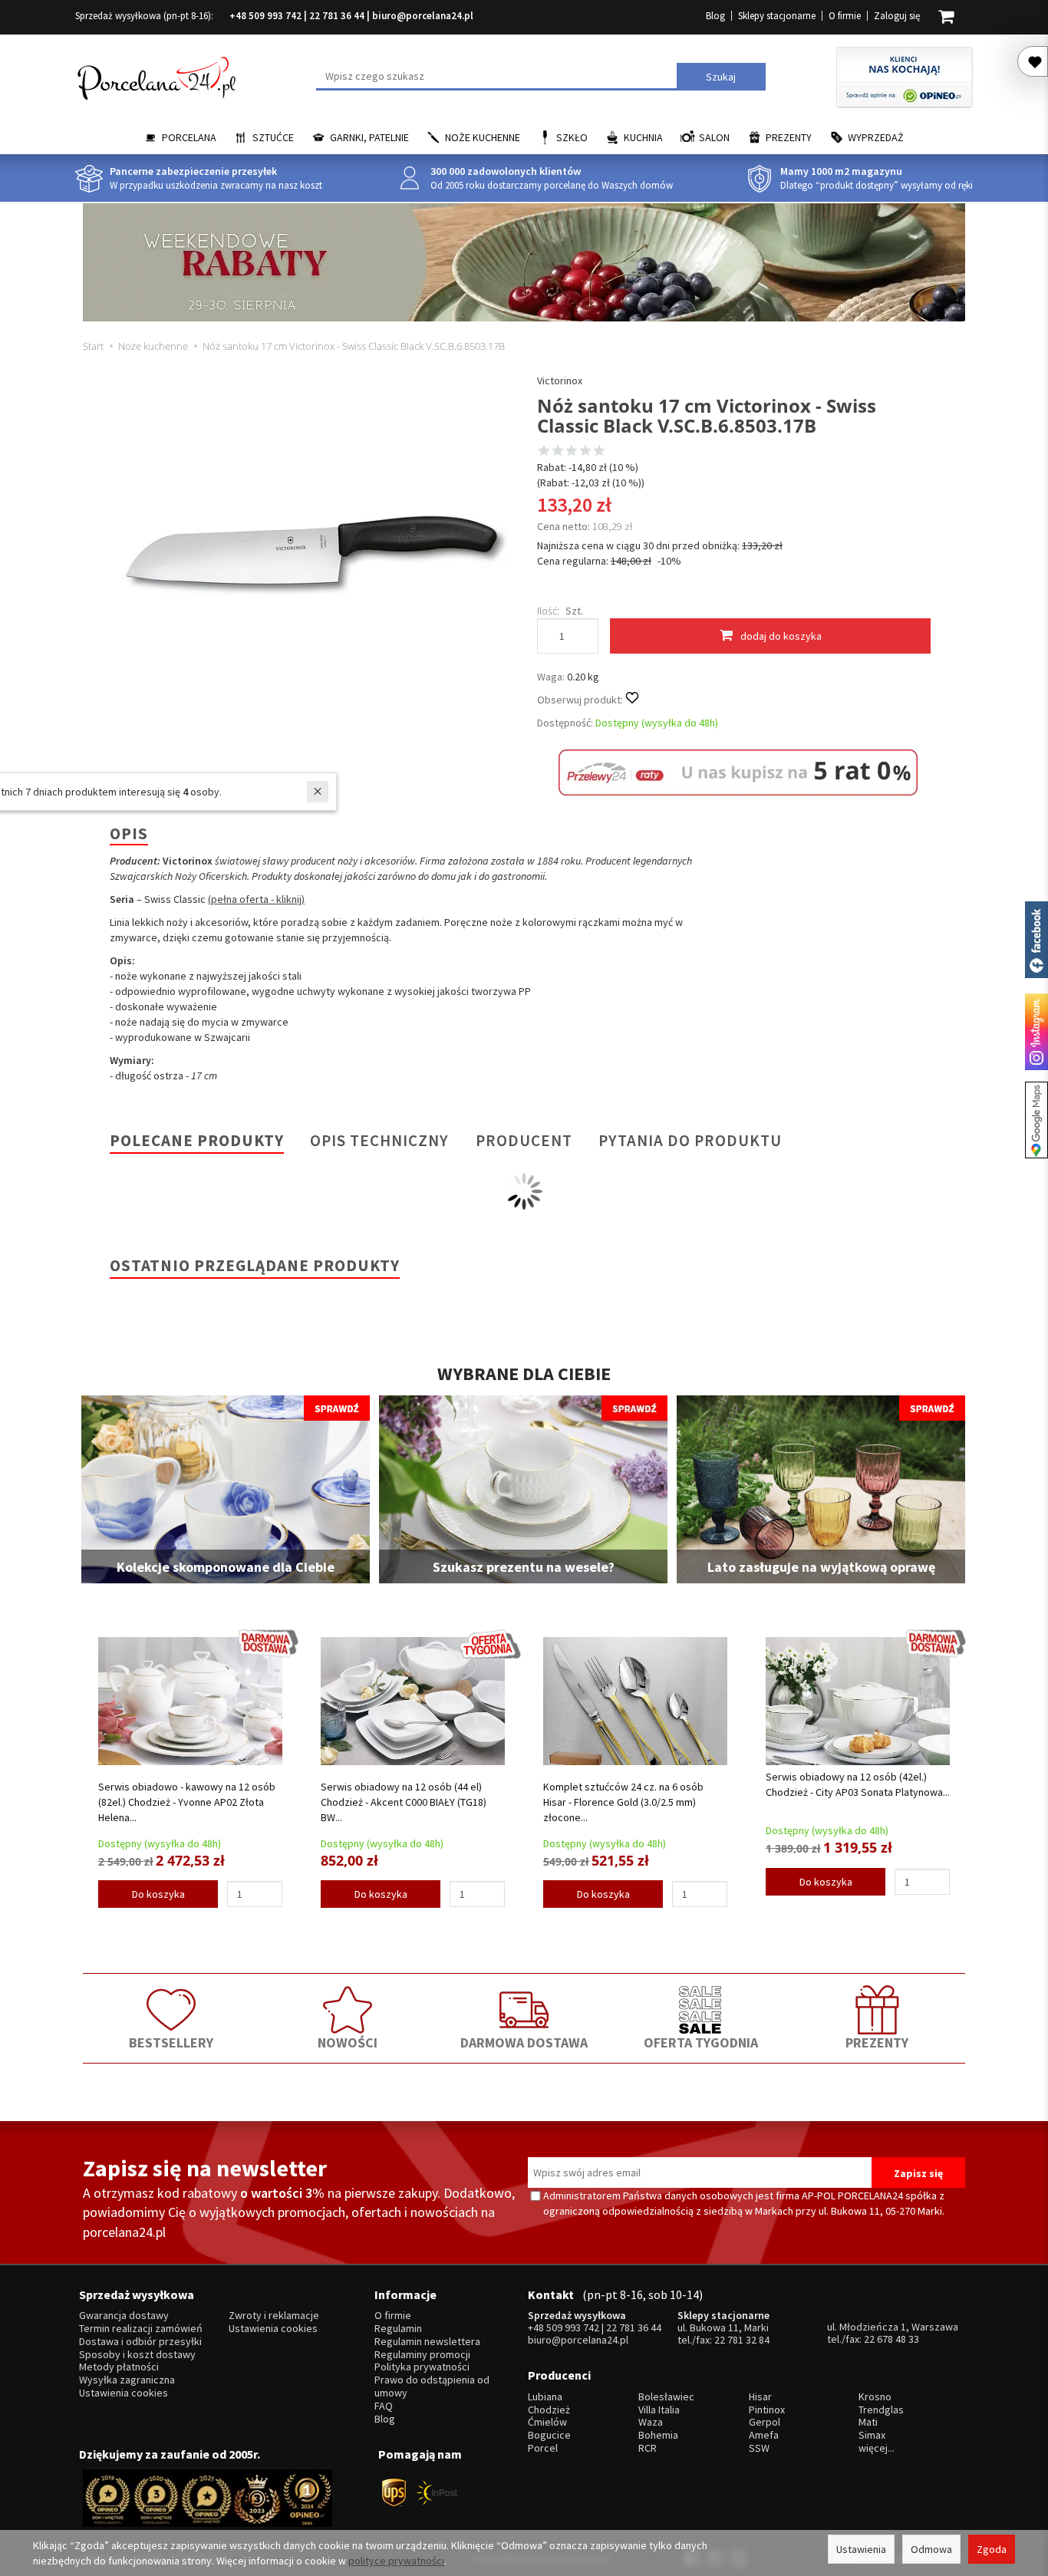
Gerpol (765, 2422)
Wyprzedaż (876, 137)
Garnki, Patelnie (369, 137)
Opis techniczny (379, 1140)
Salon (714, 137)
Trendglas (881, 2410)
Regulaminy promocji (422, 2355)
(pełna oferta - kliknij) (256, 899)
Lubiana (545, 2397)
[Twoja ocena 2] (558, 452)
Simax (872, 2435)
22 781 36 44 (337, 16)
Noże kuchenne (483, 137)
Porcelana (189, 137)
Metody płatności (119, 2367)
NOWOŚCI (348, 2042)
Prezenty (789, 137)
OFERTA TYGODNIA (701, 2042)
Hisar (760, 2397)
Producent (524, 1140)
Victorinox (560, 380)
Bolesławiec (666, 2397)
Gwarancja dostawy (124, 2316)
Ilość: (548, 611)
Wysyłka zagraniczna (127, 2380)
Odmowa (931, 2549)
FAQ (384, 2406)
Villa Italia (659, 2410)
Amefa (764, 2435)
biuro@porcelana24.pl (423, 16)
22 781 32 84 (742, 2340)
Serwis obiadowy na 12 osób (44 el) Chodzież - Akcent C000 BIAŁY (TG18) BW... (404, 1802)
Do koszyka (158, 1894)
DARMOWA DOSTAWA (524, 2042)
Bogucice (549, 2435)
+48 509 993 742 (265, 16)
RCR (648, 2448)
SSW (759, 2448)
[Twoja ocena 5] (599, 452)
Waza (651, 2422)
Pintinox (767, 2410)
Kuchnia (643, 137)
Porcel (543, 2448)
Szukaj (721, 77)
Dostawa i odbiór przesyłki (140, 2342)
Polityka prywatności (422, 2367)
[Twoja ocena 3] (572, 452)
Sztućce (273, 137)
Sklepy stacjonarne (777, 16)
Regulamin (398, 2329)
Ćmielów (547, 2422)
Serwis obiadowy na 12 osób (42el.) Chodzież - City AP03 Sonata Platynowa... (858, 1784)
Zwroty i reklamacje (274, 2316)
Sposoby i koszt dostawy (137, 2355)
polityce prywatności (396, 2561)
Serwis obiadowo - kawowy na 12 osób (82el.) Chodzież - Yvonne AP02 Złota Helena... (187, 1802)
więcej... (877, 2448)
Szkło (572, 137)
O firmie (845, 16)
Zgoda (992, 2549)
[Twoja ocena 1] (544, 452)
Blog (715, 16)
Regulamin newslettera (427, 2342)
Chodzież (549, 2410)
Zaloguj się (897, 16)
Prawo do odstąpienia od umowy (432, 2387)
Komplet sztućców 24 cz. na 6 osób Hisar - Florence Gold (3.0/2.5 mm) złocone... (623, 1802)
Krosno (875, 2397)
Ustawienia (861, 2549)
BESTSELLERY (171, 2042)
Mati (868, 2422)
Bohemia (658, 2435)
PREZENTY (877, 2042)
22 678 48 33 (891, 2339)
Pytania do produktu (690, 1140)
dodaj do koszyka (781, 636)
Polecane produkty (197, 1140)
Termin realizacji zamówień (141, 2329)
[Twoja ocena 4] (585, 452)
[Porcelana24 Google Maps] (1036, 1120)
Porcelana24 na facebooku (1036, 940)
